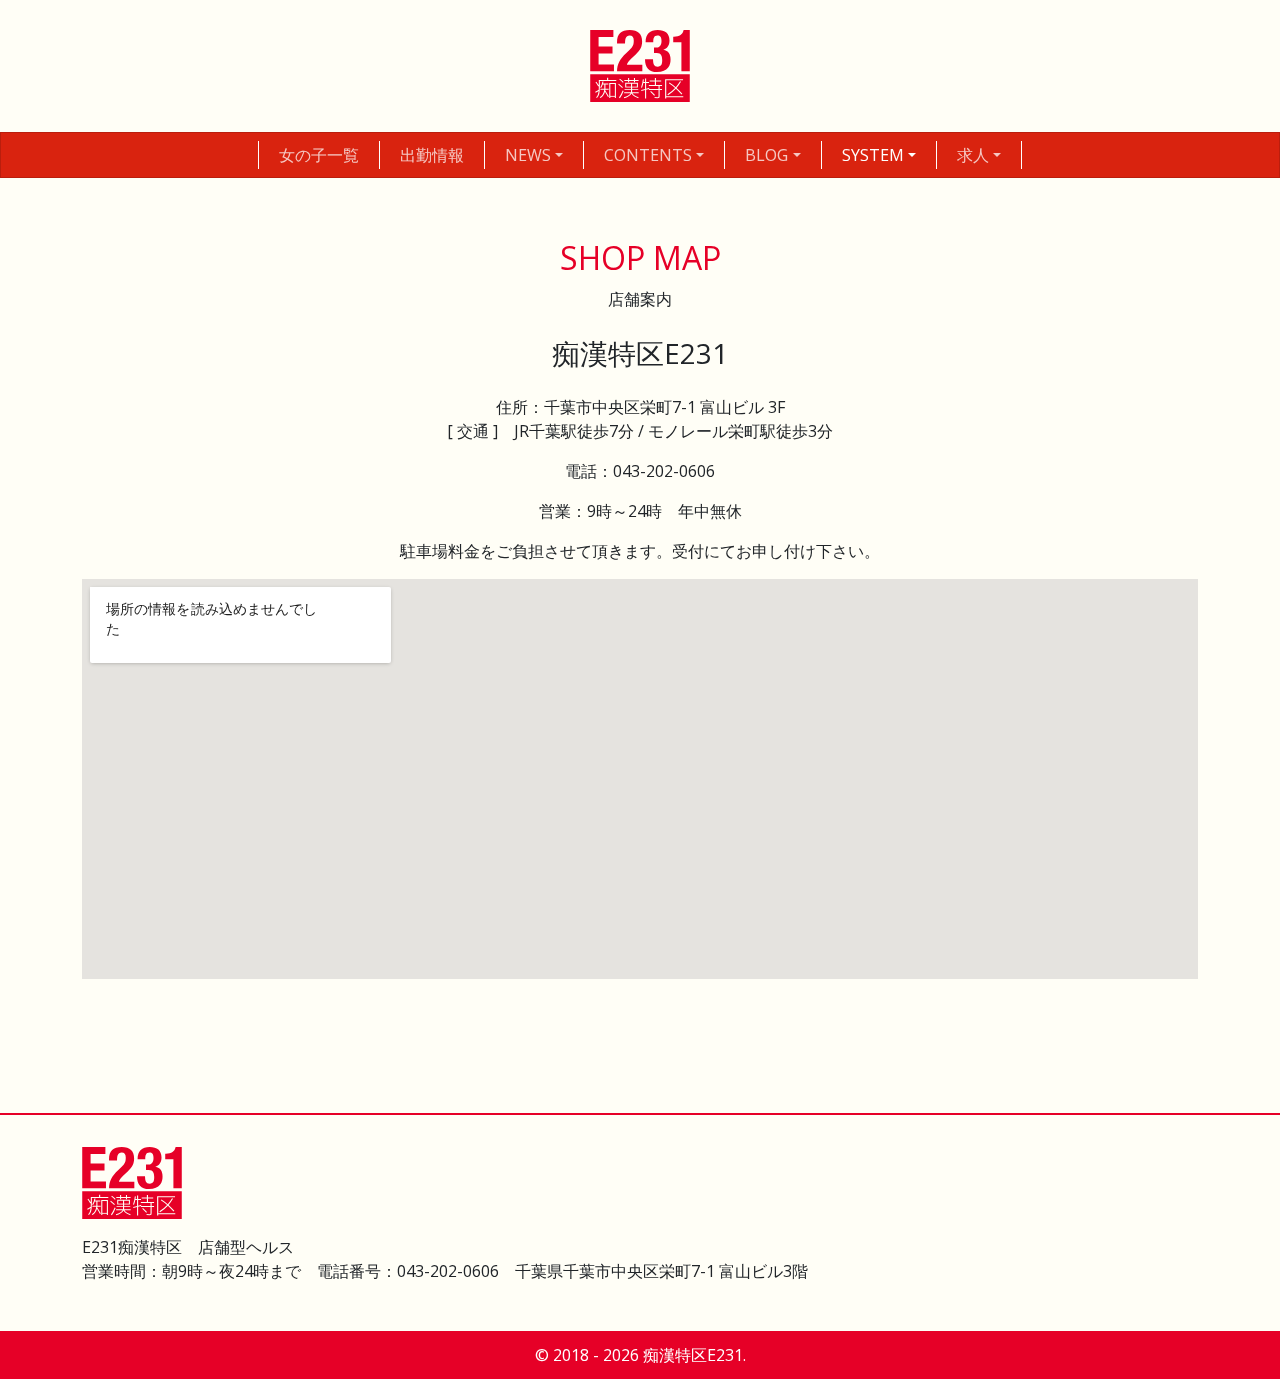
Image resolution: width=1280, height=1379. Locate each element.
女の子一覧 (319, 155)
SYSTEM (873, 155)
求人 (973, 155)
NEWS (528, 155)
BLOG (766, 155)
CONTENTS (648, 155)
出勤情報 (432, 155)
